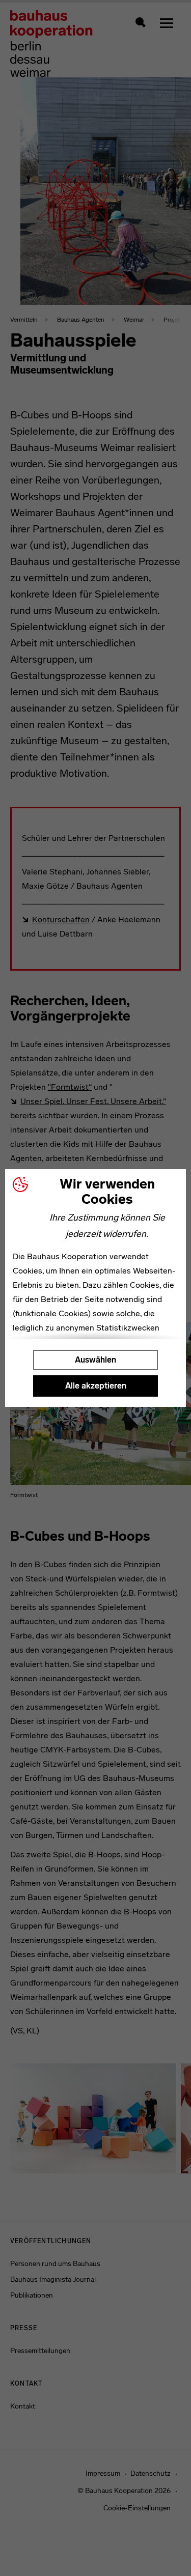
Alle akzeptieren (96, 1386)
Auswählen (95, 1360)
